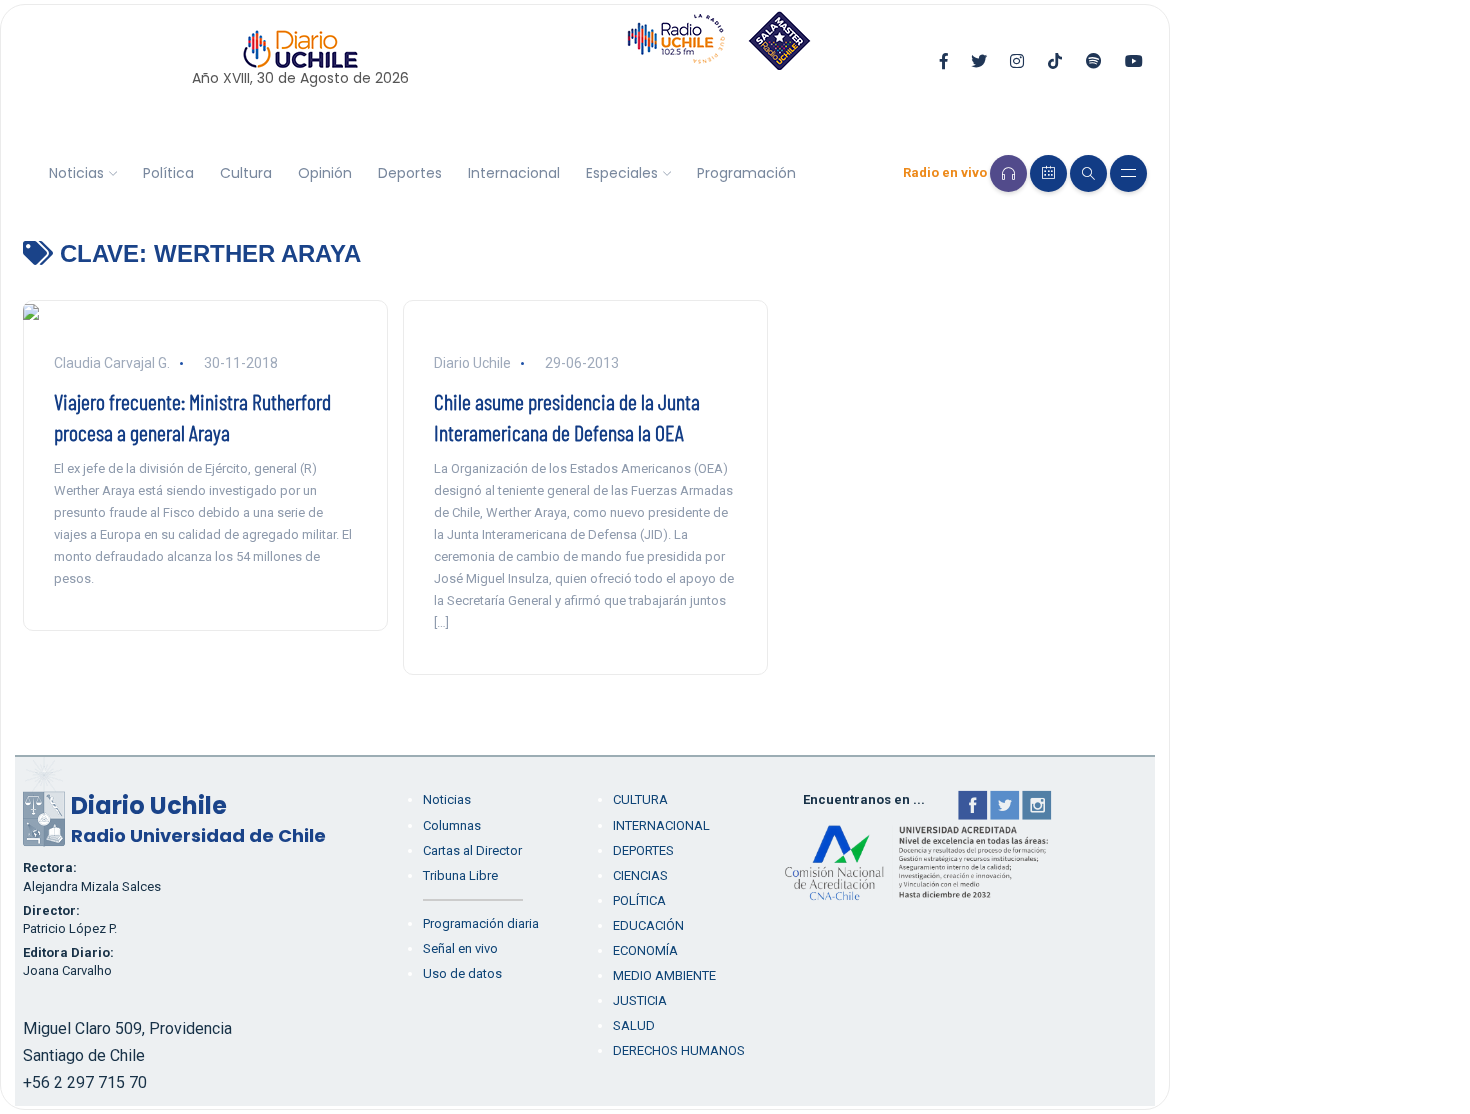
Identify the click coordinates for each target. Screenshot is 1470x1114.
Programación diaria (481, 923)
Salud (634, 1025)
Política (168, 173)
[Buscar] (1088, 173)
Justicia (640, 1000)
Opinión (325, 173)
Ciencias (640, 875)
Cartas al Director (472, 850)
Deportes (410, 173)
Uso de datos (462, 973)
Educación (648, 925)
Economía (645, 950)
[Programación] (1048, 173)
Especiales (622, 173)
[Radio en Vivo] (1008, 173)
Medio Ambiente (664, 975)
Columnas (452, 825)
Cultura (246, 173)
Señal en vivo (460, 948)
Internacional (514, 173)
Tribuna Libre (460, 875)
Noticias (76, 173)
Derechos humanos (679, 1050)
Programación (746, 173)
